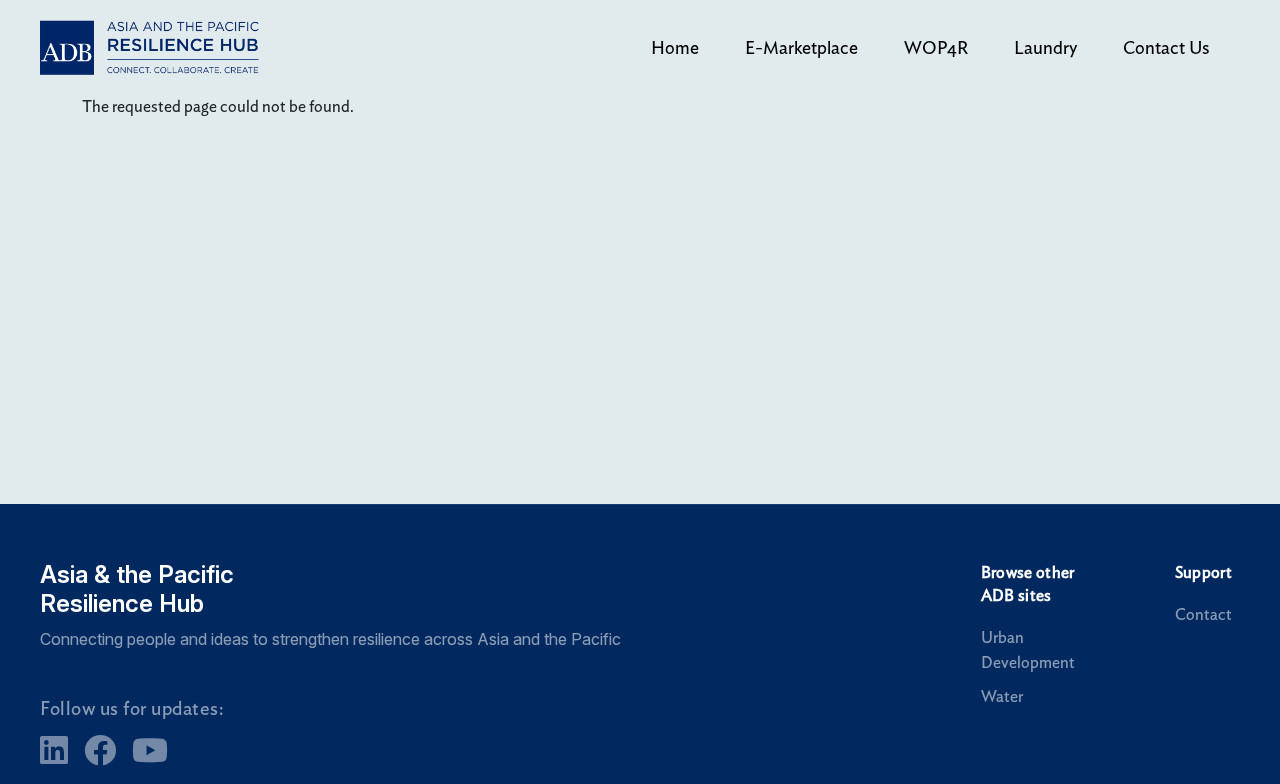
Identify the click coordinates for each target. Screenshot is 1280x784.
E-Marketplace (801, 47)
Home (675, 47)
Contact (1203, 614)
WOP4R (936, 47)
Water (1002, 696)
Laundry (1045, 47)
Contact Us (1166, 47)
